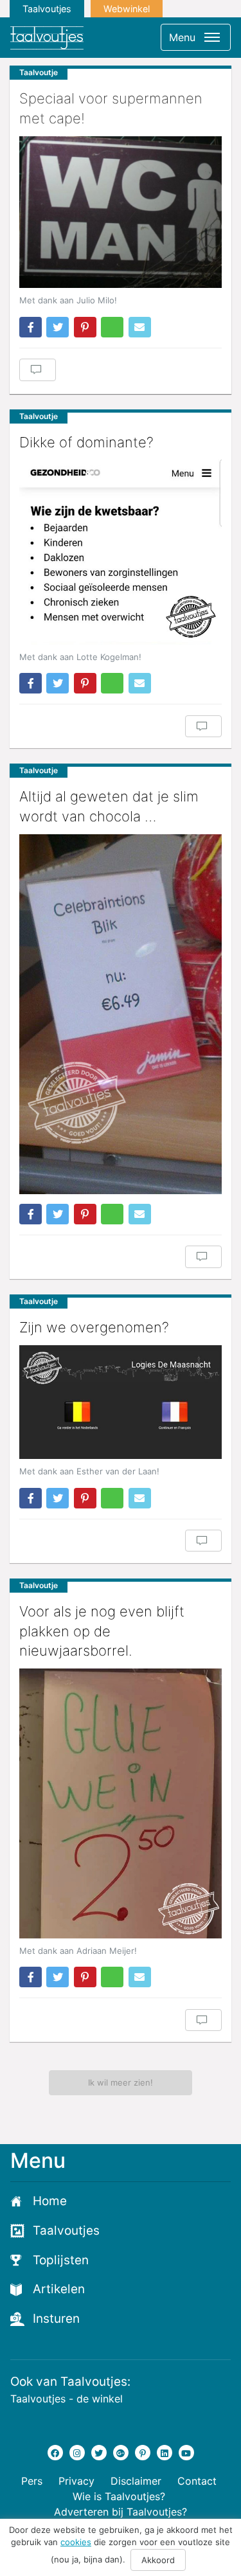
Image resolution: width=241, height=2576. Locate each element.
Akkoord (158, 2560)
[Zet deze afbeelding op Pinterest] (85, 327)
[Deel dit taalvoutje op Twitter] (58, 327)
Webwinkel (127, 9)
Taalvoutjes (47, 9)
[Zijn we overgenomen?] (121, 1402)
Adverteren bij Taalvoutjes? (121, 2512)
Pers (32, 2481)
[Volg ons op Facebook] (55, 2453)
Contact (197, 2481)
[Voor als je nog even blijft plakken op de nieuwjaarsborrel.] (121, 1803)
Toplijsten (61, 2260)
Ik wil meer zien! (121, 2082)
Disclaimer (136, 2481)
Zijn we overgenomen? (94, 1327)
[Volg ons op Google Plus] (121, 2453)
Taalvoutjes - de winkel (67, 2399)
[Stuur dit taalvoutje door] (140, 327)
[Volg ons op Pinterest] (143, 2453)
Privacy (76, 2481)
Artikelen (59, 2289)
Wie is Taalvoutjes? (119, 2496)
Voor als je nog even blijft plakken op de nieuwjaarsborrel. (102, 1631)
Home (50, 2201)
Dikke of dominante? (86, 442)
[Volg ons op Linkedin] (165, 2453)
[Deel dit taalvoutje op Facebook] (31, 327)
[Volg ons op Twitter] (99, 2453)
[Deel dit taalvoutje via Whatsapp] (112, 327)
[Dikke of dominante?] (121, 552)
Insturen (56, 2319)
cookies (76, 2542)
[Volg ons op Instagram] (77, 2453)
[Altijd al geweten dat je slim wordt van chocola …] (121, 1014)
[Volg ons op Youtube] (186, 2453)
